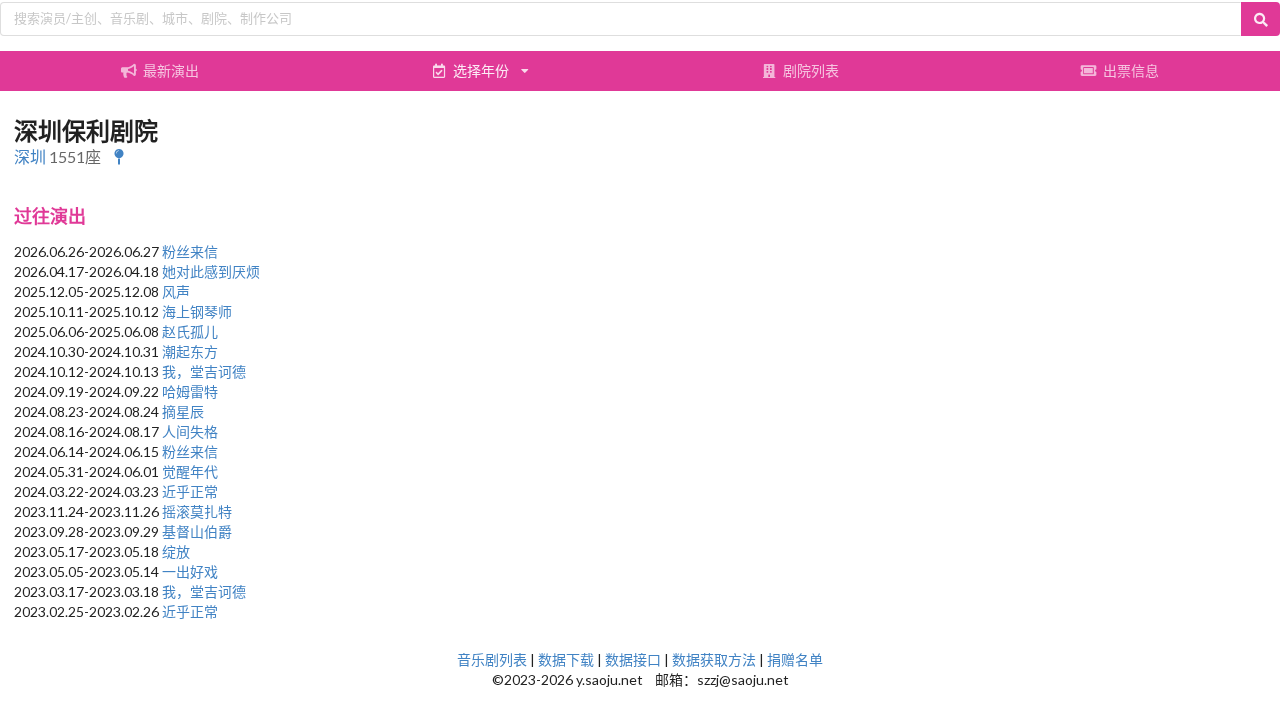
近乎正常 (190, 491)
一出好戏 (190, 571)
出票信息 (1131, 70)
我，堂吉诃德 (204, 371)
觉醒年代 (190, 471)
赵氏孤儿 (190, 331)
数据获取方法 (714, 659)
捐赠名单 (795, 659)
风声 (176, 291)
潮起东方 (190, 351)
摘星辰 (183, 411)
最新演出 (171, 70)
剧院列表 (811, 70)
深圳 (30, 156)
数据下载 (566, 659)
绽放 (176, 551)
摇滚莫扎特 (197, 511)
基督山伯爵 (197, 531)
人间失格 (190, 431)
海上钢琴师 (197, 311)
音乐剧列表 (492, 659)
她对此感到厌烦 (211, 271)
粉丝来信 (190, 251)
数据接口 (633, 659)
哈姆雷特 (190, 391)
